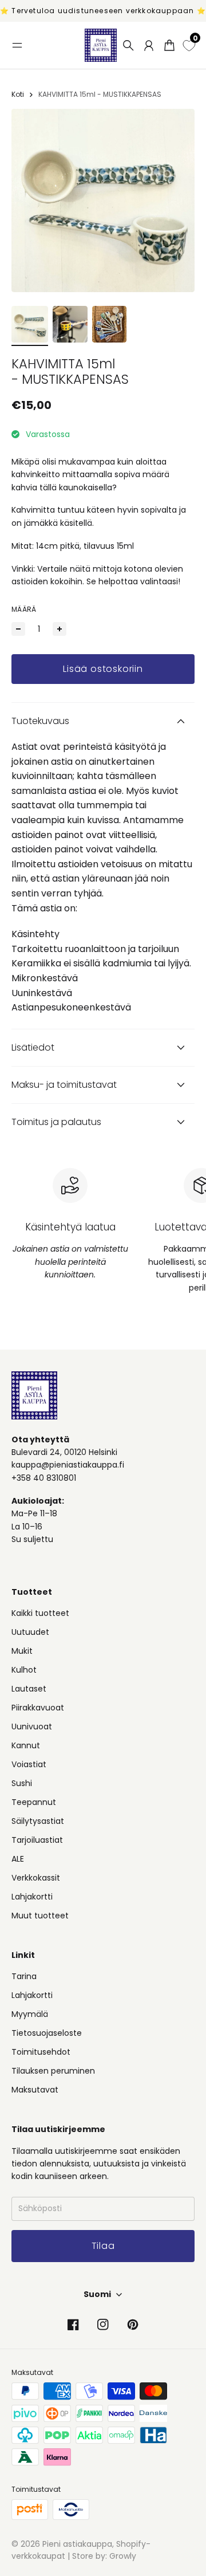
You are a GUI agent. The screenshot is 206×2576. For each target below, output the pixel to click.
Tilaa (103, 2531)
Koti (18, 94)
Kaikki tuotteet (40, 1613)
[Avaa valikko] (17, 45)
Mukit (22, 1651)
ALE (18, 1859)
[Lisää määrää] (60, 629)
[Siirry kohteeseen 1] (30, 324)
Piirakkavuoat (38, 1708)
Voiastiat (29, 1764)
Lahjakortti (32, 1897)
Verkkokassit (36, 1878)
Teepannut (34, 1802)
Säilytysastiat (38, 1821)
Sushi (22, 1783)
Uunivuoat (32, 1726)
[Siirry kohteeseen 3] (109, 324)
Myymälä (30, 2014)
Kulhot (24, 1670)
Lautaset (29, 1689)
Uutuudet (30, 1632)
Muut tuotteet (40, 1916)
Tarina (24, 1976)
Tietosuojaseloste (47, 2033)
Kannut (26, 1745)
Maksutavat (35, 2090)
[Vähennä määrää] (18, 629)
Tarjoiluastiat (37, 1840)
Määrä (24, 609)
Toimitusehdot (41, 2052)
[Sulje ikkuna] (182, 2388)
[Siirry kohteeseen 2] (70, 324)
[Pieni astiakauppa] (101, 45)
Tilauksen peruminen (53, 2071)
